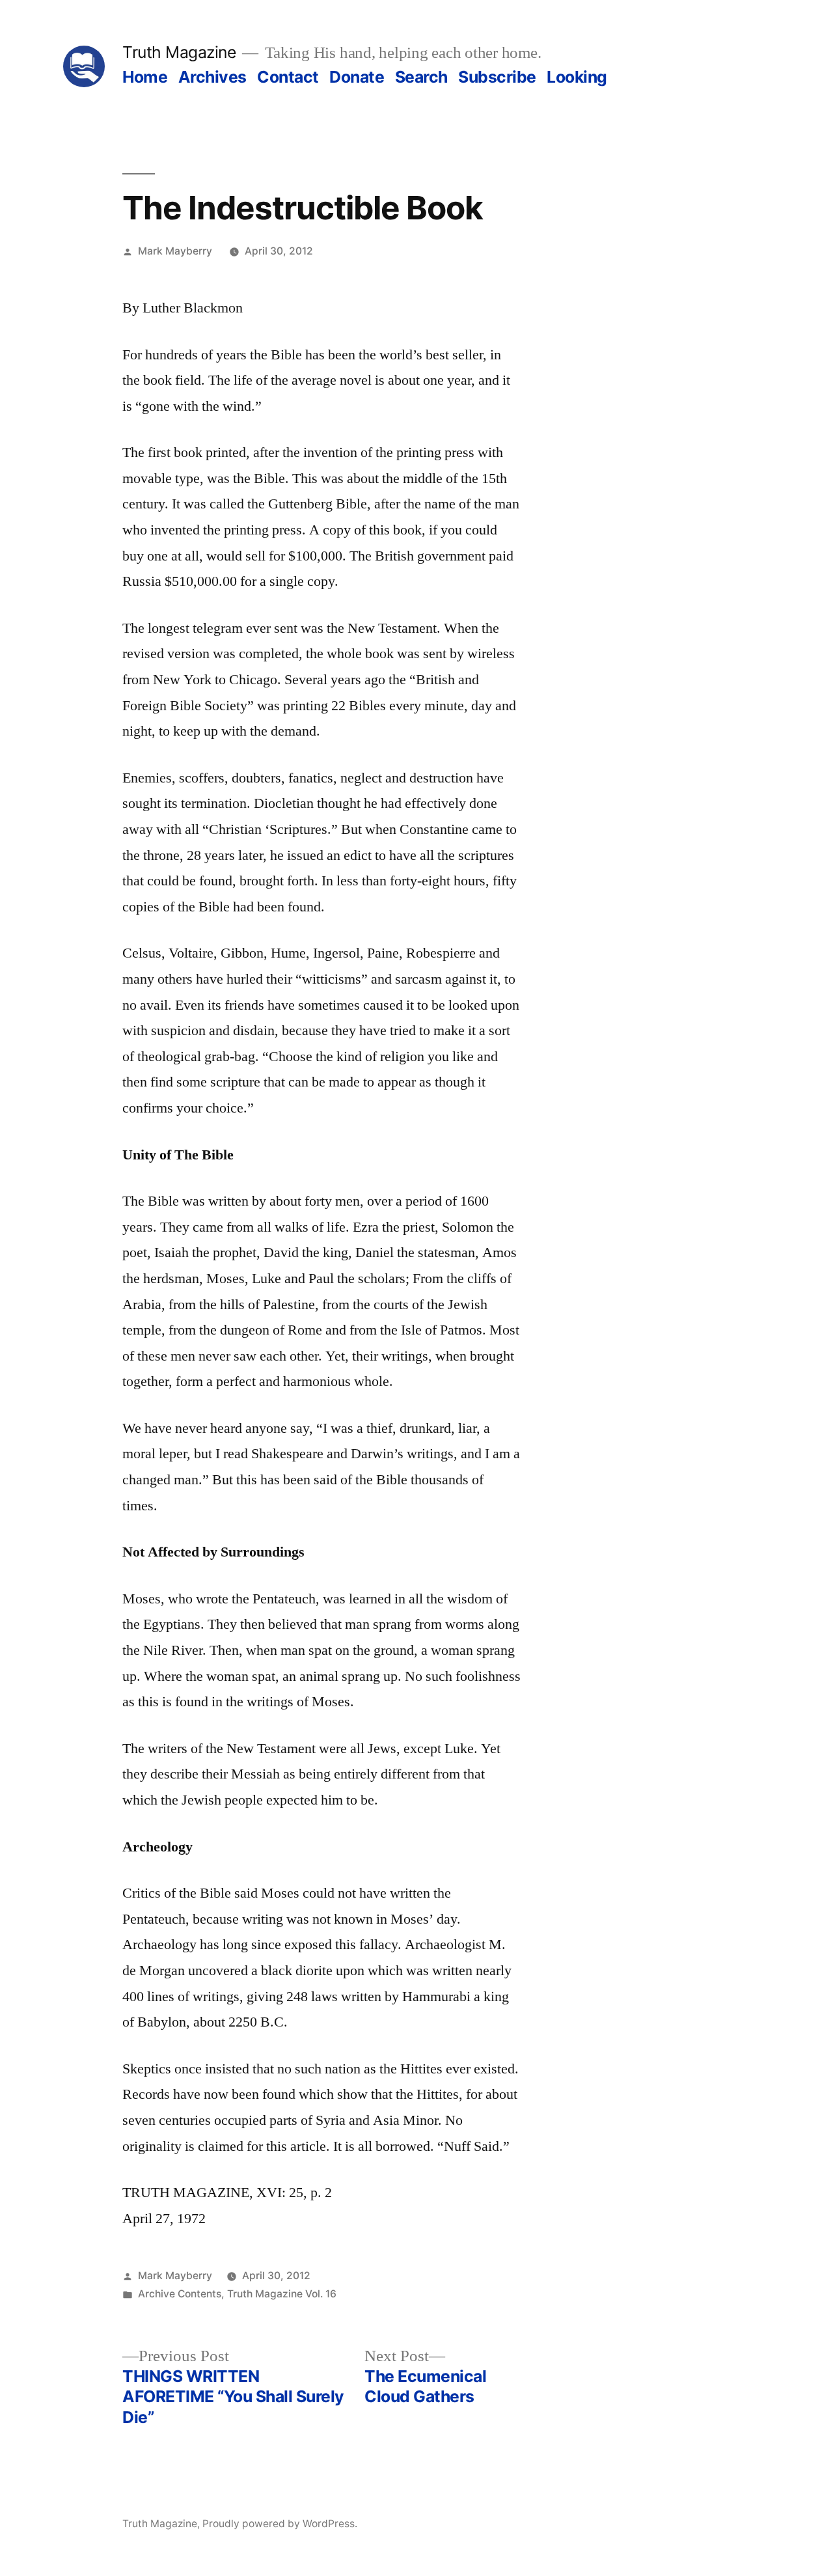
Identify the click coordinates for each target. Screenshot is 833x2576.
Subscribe (497, 77)
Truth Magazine (179, 52)
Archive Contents (180, 2294)
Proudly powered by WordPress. (280, 2524)
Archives (212, 77)
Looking (577, 77)
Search (421, 77)
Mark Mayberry (175, 251)
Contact (288, 77)
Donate (357, 77)
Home (145, 77)
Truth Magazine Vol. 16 (282, 2294)
